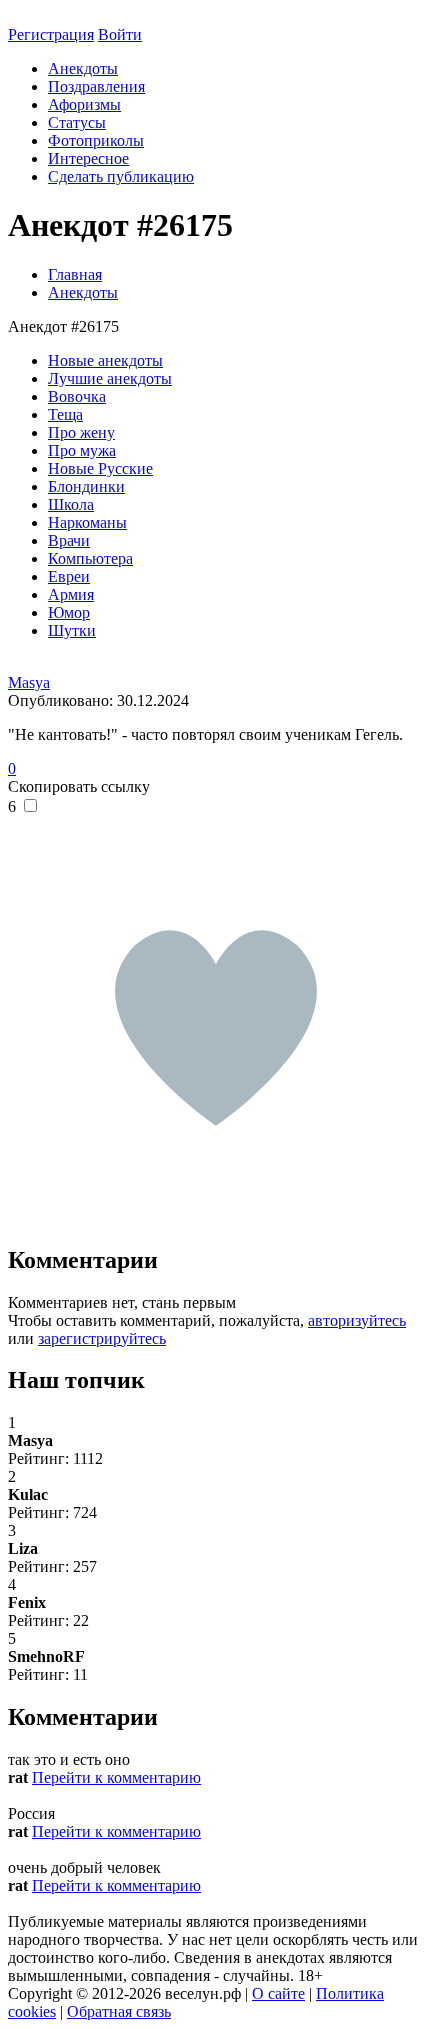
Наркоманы (87, 522)
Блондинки (86, 486)
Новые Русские (100, 468)
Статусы (77, 122)
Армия (71, 594)
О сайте (278, 1993)
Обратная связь (119, 2011)
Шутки (72, 630)
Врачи (69, 540)
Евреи (69, 576)
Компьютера (90, 558)
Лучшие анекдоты (110, 378)
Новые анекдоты (105, 360)
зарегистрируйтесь (102, 1338)
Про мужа (82, 450)
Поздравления (96, 86)
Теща (65, 414)
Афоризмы (84, 104)
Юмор (69, 612)
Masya (29, 682)
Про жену (81, 432)
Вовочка (77, 396)
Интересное (88, 158)
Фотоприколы (96, 140)
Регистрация (51, 34)
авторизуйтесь (357, 1320)
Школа (71, 504)
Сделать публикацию (121, 176)
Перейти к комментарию (116, 1777)
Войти (120, 34)
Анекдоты (83, 68)
